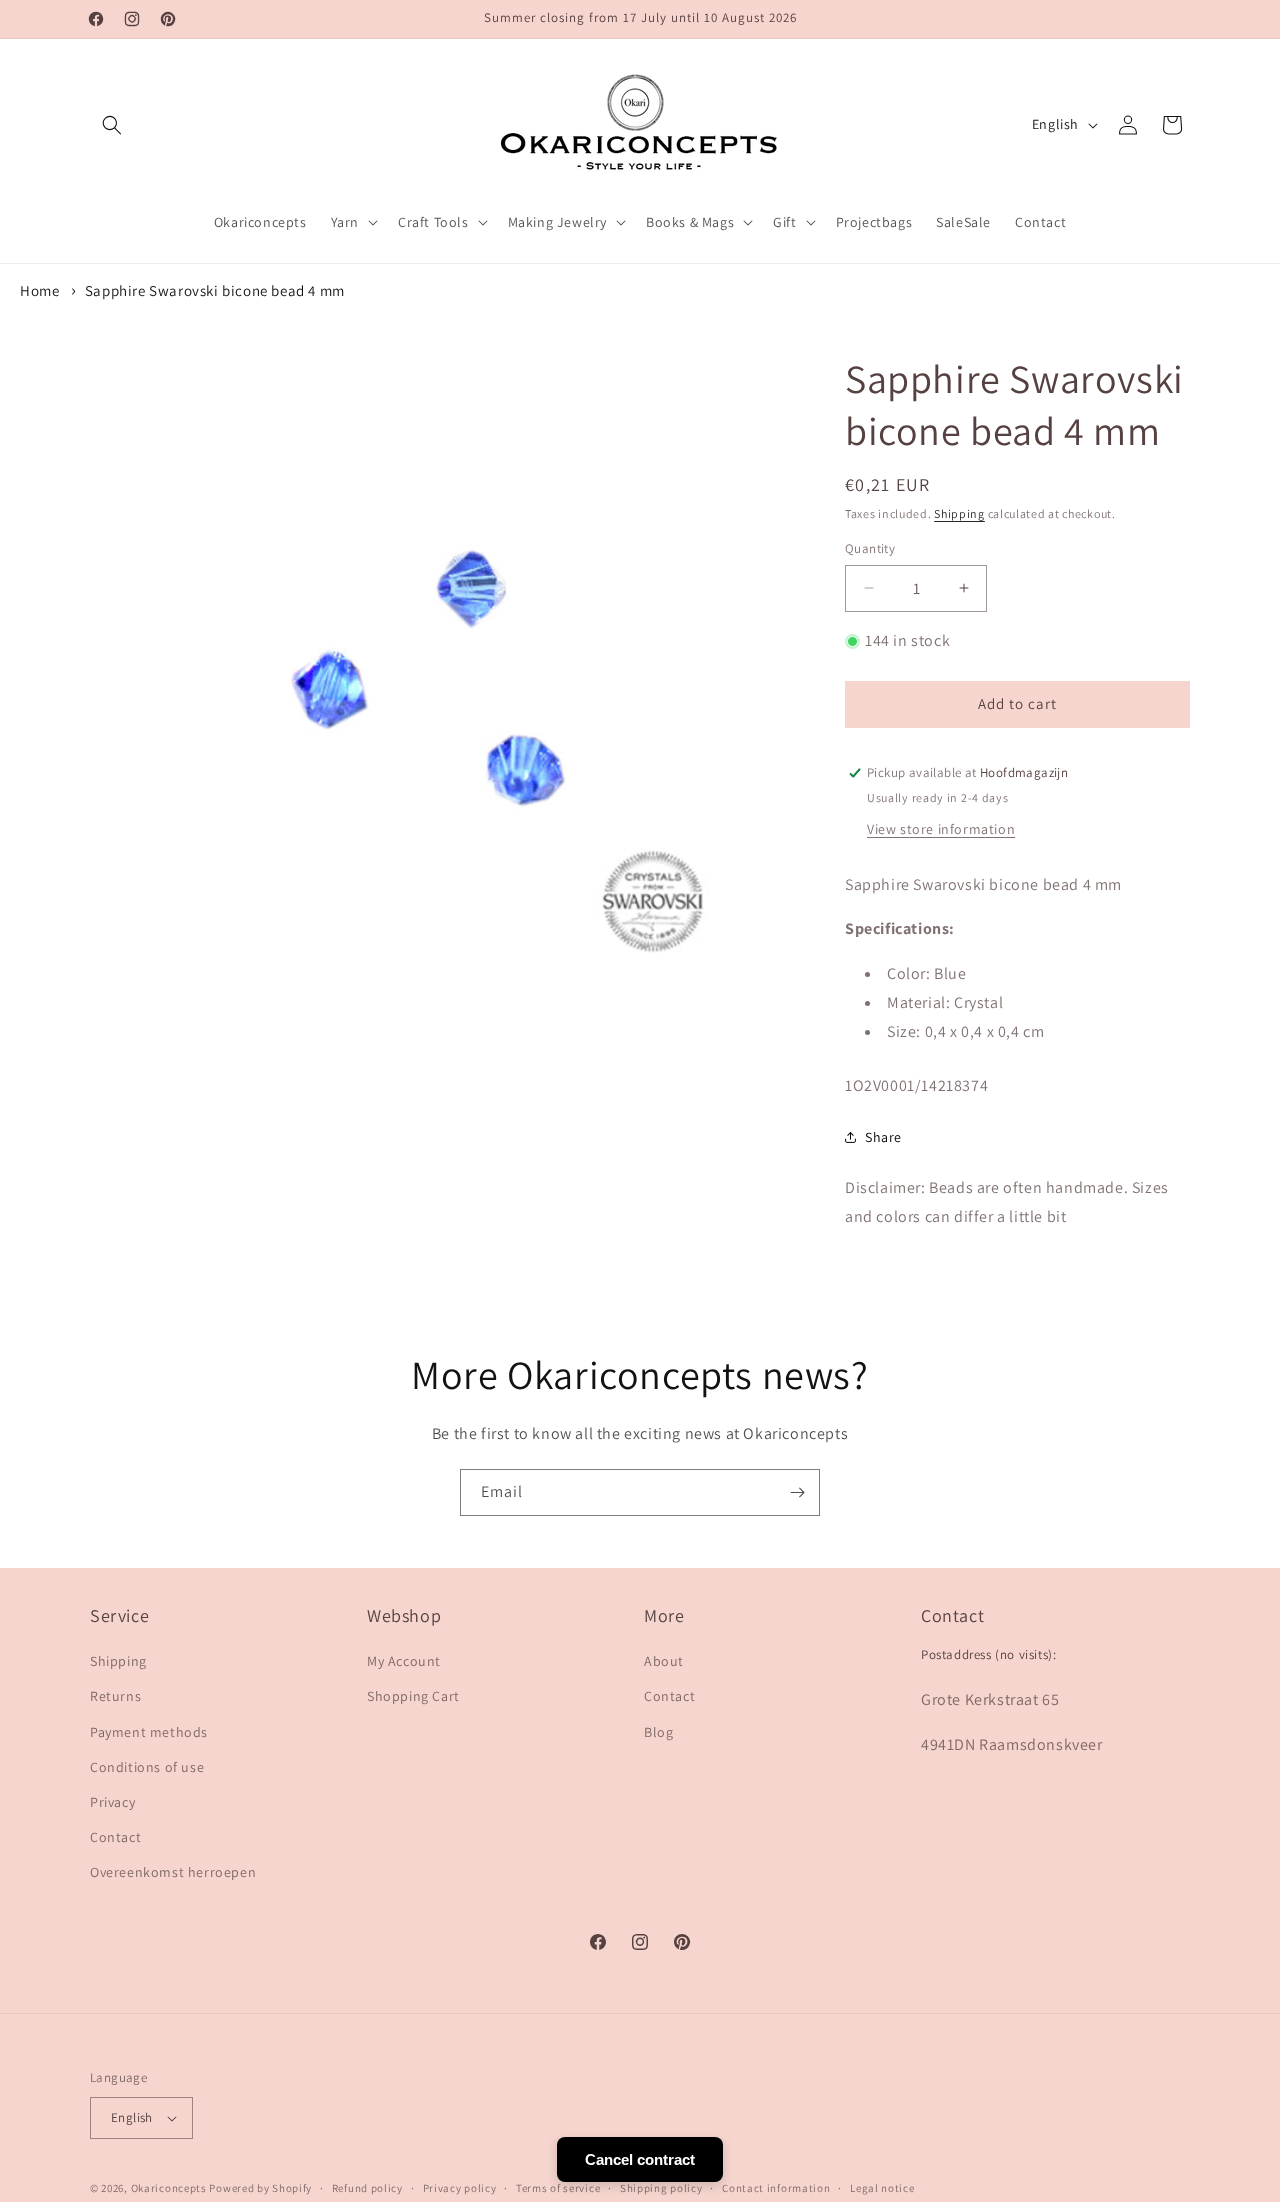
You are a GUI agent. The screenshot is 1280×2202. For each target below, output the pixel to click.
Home (39, 290)
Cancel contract (640, 2159)
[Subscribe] (797, 1492)
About (664, 1661)
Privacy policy (460, 2188)
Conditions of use (147, 1767)
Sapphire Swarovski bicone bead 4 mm (215, 290)
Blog (658, 1732)
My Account (404, 1661)
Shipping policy (661, 2188)
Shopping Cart (413, 1696)
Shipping (959, 513)
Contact (115, 1837)
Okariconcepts (169, 2188)
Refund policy (367, 2188)
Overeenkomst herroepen (173, 1872)
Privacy (112, 1802)
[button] (112, 125)
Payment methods (149, 1732)
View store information (941, 829)
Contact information (776, 2188)
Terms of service (558, 2188)
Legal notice (882, 2188)
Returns (115, 1696)
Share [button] (883, 1137)
